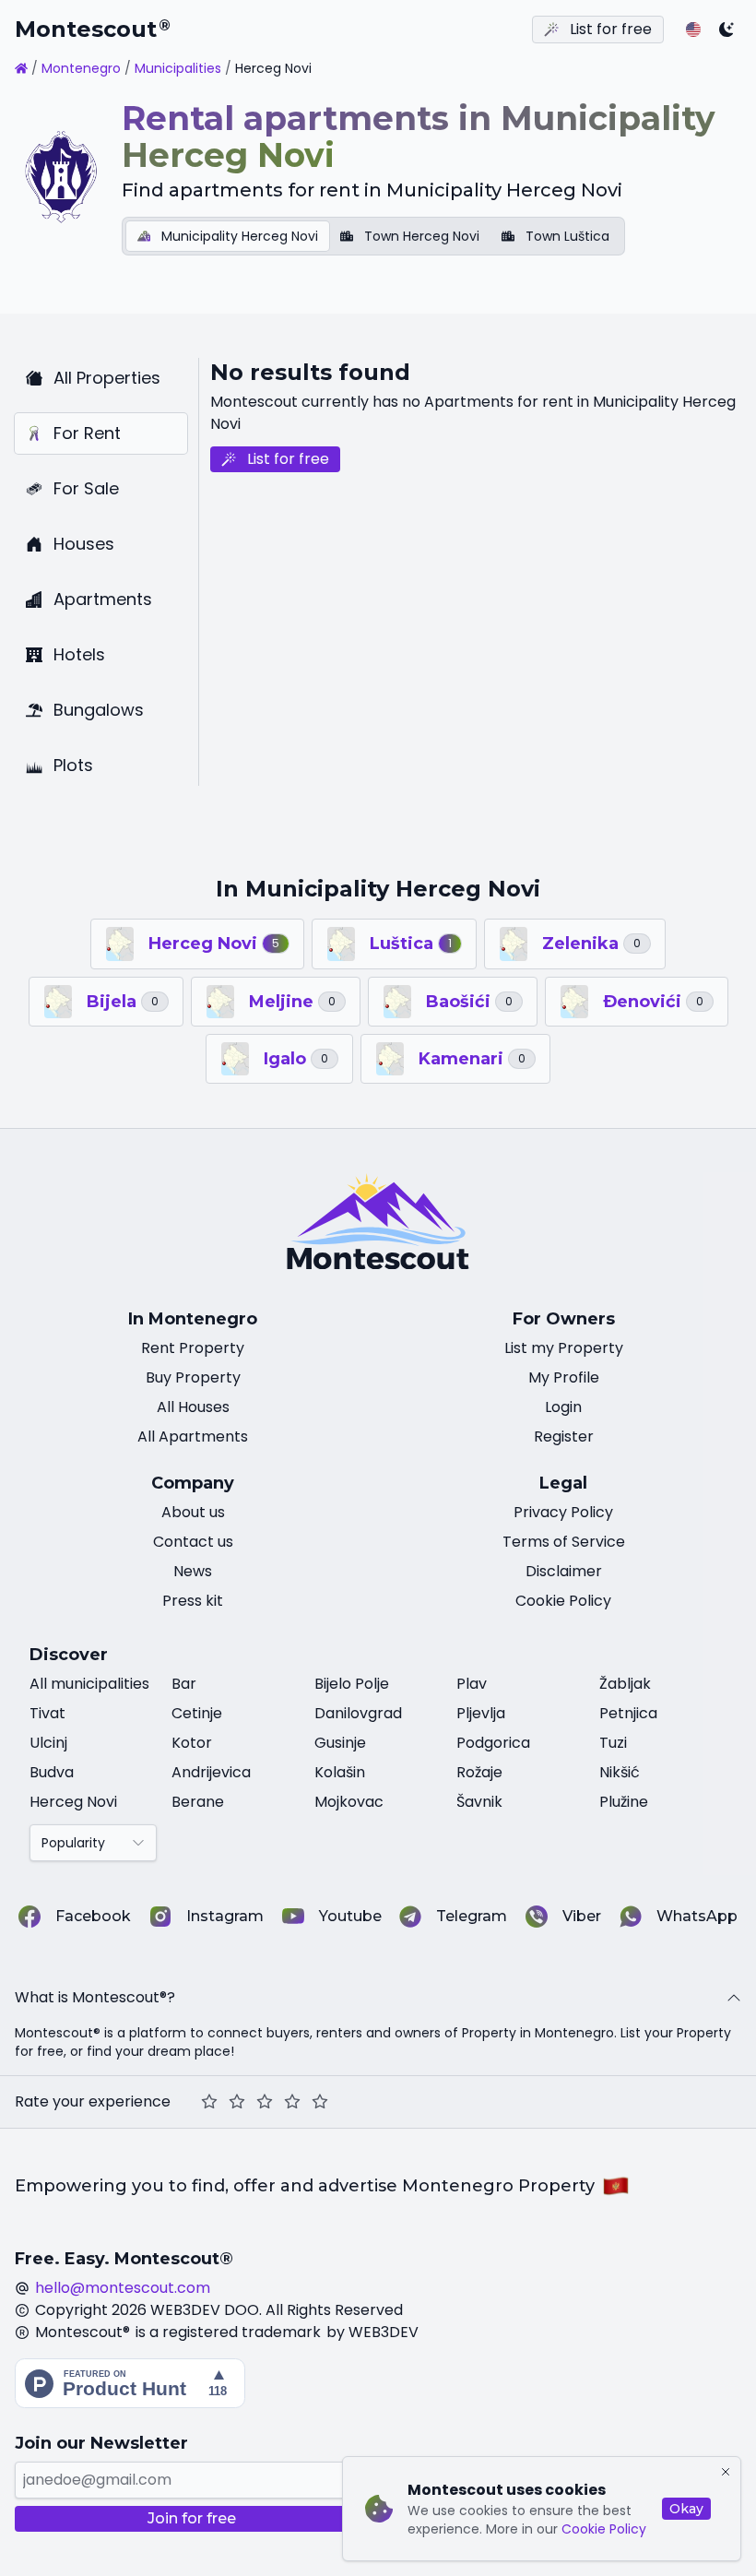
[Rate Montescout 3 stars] (265, 2102)
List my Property (564, 1348)
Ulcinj (48, 1743)
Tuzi (613, 1743)
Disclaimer (564, 1571)
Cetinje (197, 1713)
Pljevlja (481, 1713)
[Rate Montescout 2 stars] (237, 2102)
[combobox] (93, 1843)
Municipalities (178, 68)
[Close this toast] (726, 2472)
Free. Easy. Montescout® (124, 2259)
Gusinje (340, 1743)
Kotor (192, 1743)
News (193, 1571)
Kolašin (340, 1772)
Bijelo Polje (352, 1684)
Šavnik (479, 1802)
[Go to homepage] (21, 68)
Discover (69, 1655)
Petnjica (628, 1713)
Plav (472, 1684)
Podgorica (493, 1743)
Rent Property (193, 1348)
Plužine (624, 1802)
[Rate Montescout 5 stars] (320, 2102)
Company (193, 1483)
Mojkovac (349, 1802)
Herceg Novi (73, 1802)
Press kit (193, 1601)
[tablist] (373, 236)
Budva (52, 1772)
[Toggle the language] (693, 30)
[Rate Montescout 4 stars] (292, 2102)
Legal (563, 1483)
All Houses (193, 1407)
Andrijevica (211, 1772)
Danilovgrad (358, 1713)
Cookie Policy (604, 2529)
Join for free (192, 2518)
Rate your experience (93, 2101)
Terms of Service (564, 1542)
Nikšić (620, 1772)
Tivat (47, 1713)
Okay (686, 2509)
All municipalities (89, 1684)
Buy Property (193, 1377)
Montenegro (81, 68)
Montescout (93, 29)
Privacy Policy (563, 1512)
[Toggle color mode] (726, 30)
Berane (198, 1802)
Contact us (193, 1542)
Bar (184, 1684)
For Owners (564, 1319)
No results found (310, 372)
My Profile (564, 1377)
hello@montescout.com (123, 2288)
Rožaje (479, 1772)
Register (564, 1436)
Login (563, 1407)
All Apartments (193, 1436)
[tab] (228, 236)
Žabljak (625, 1684)
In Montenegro (193, 1319)
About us (193, 1512)
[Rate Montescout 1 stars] (209, 2102)
